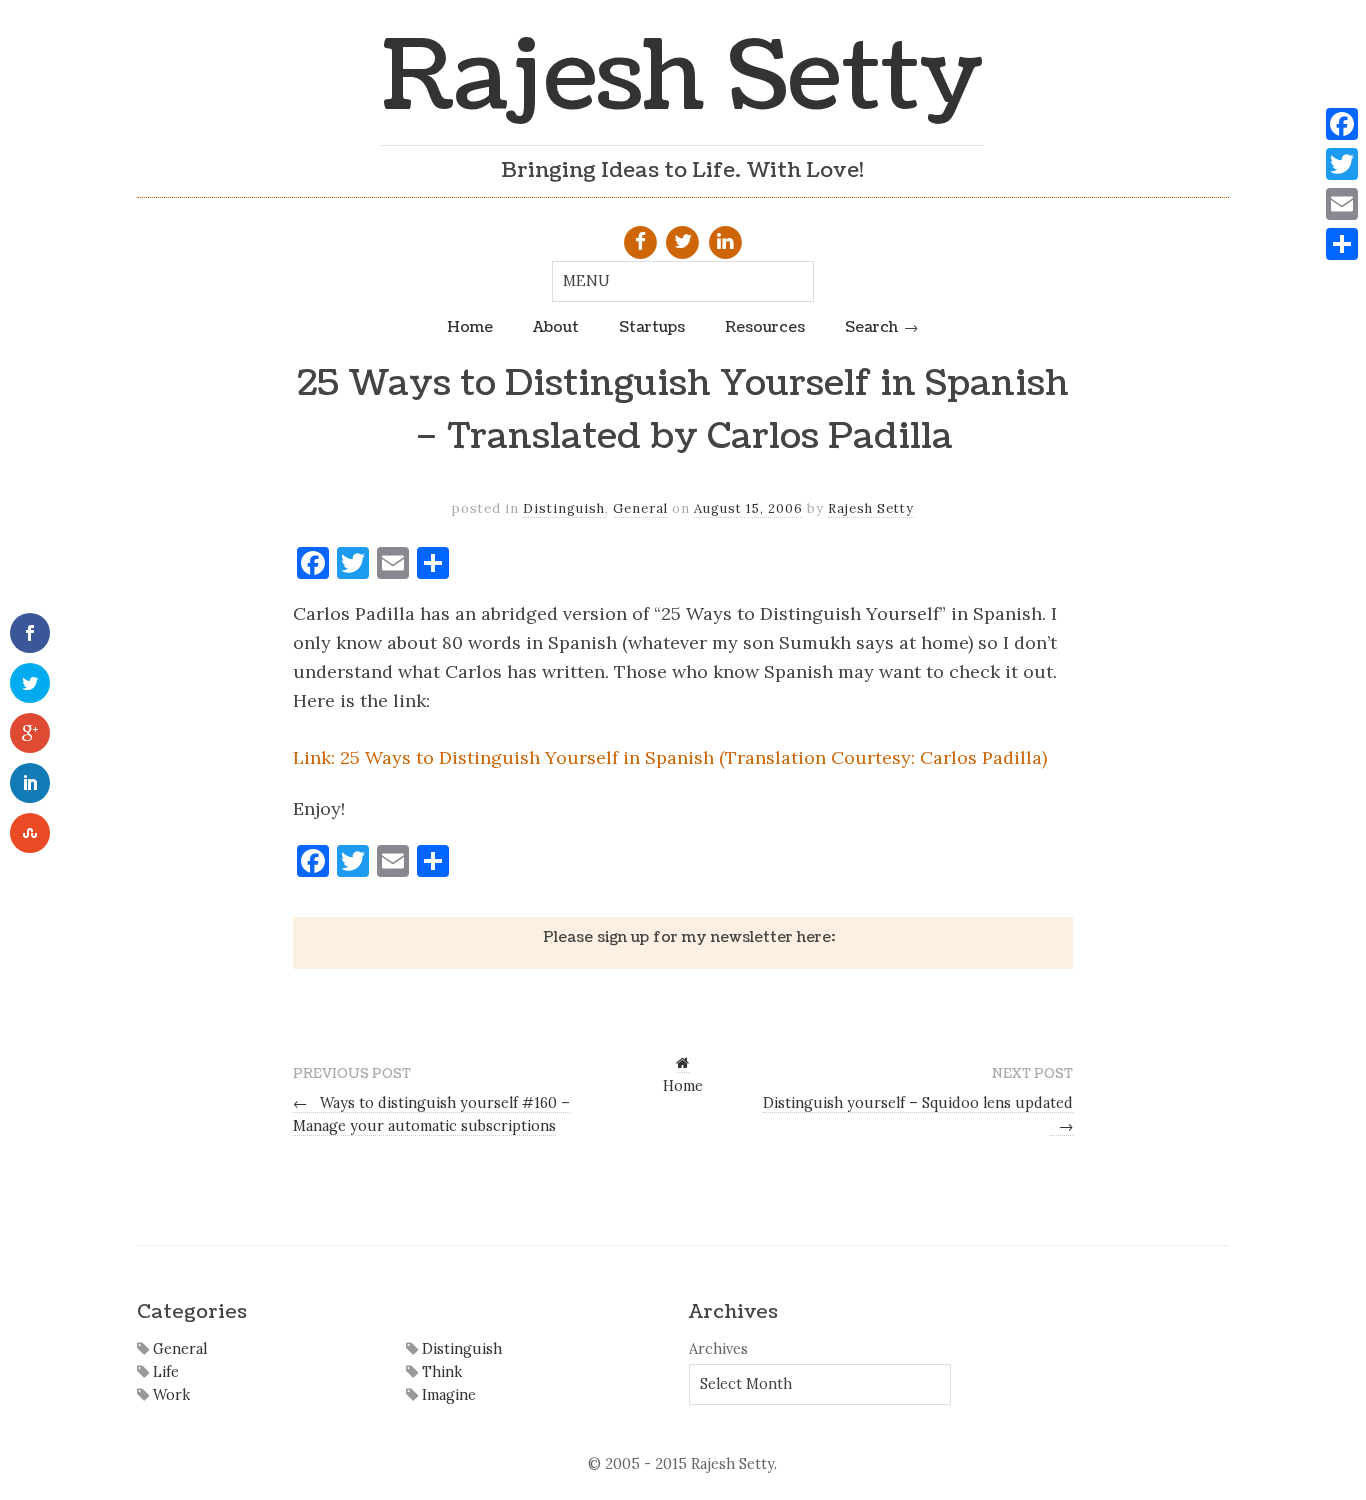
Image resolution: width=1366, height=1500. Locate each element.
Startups (652, 327)
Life (164, 1372)
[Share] (1342, 244)
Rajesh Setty (682, 77)
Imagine (447, 1395)
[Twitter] (1342, 164)
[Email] (1342, 204)
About (556, 327)
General (640, 508)
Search (871, 327)
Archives (718, 1349)
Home (470, 327)
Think (440, 1372)
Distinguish (564, 508)
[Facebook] (1342, 124)
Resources (765, 327)
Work (169, 1395)
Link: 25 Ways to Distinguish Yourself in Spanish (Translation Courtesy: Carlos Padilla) (670, 757)
